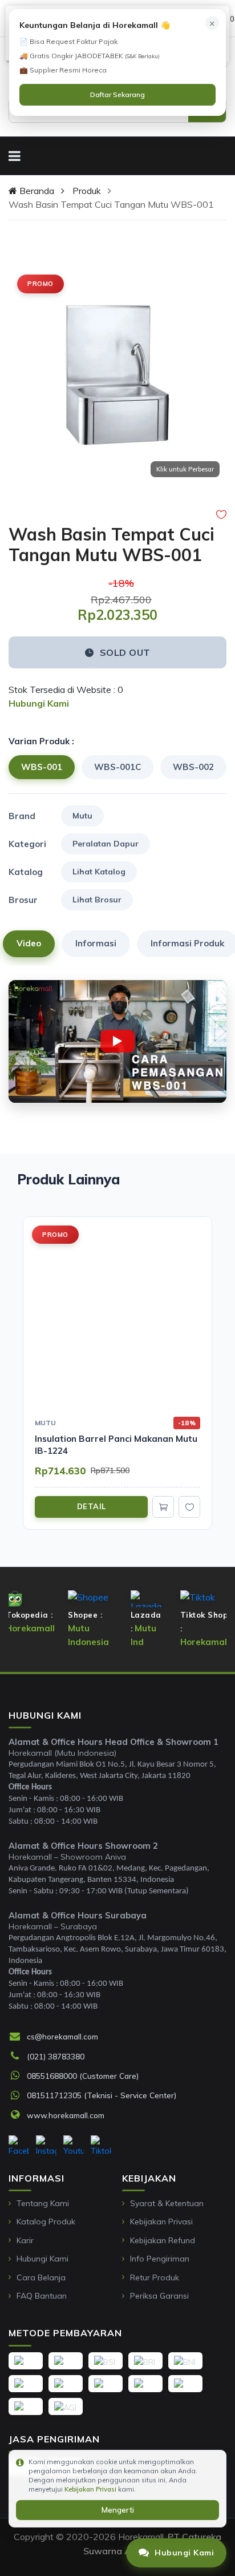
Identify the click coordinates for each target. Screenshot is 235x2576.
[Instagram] (46, 2146)
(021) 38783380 (56, 2056)
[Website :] (18, 2115)
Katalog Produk (46, 2222)
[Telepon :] (18, 2057)
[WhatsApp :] (18, 2076)
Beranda (36, 191)
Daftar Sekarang (117, 94)
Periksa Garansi (159, 2296)
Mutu (82, 816)
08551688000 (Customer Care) (83, 2076)
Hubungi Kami (42, 2259)
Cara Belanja (41, 2277)
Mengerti (118, 2510)
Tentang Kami (43, 2203)
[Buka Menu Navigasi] (15, 156)
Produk (87, 191)
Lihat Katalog (99, 872)
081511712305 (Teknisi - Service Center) (102, 2095)
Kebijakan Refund (163, 2240)
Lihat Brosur (97, 900)
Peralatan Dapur (106, 844)
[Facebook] (19, 2146)
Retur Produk (155, 2277)
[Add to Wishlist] (221, 515)
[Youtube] (74, 2146)
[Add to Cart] (163, 1507)
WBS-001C (117, 767)
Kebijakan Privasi (161, 2222)
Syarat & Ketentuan (167, 2203)
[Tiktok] (101, 2146)
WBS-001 (42, 767)
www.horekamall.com (66, 2115)
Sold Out (125, 652)
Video (29, 943)
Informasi (96, 943)
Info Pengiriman (160, 2259)
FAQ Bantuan (42, 2296)
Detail (92, 1506)
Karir (25, 2240)
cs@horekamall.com (62, 2036)
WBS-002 (193, 767)
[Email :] (18, 2037)
